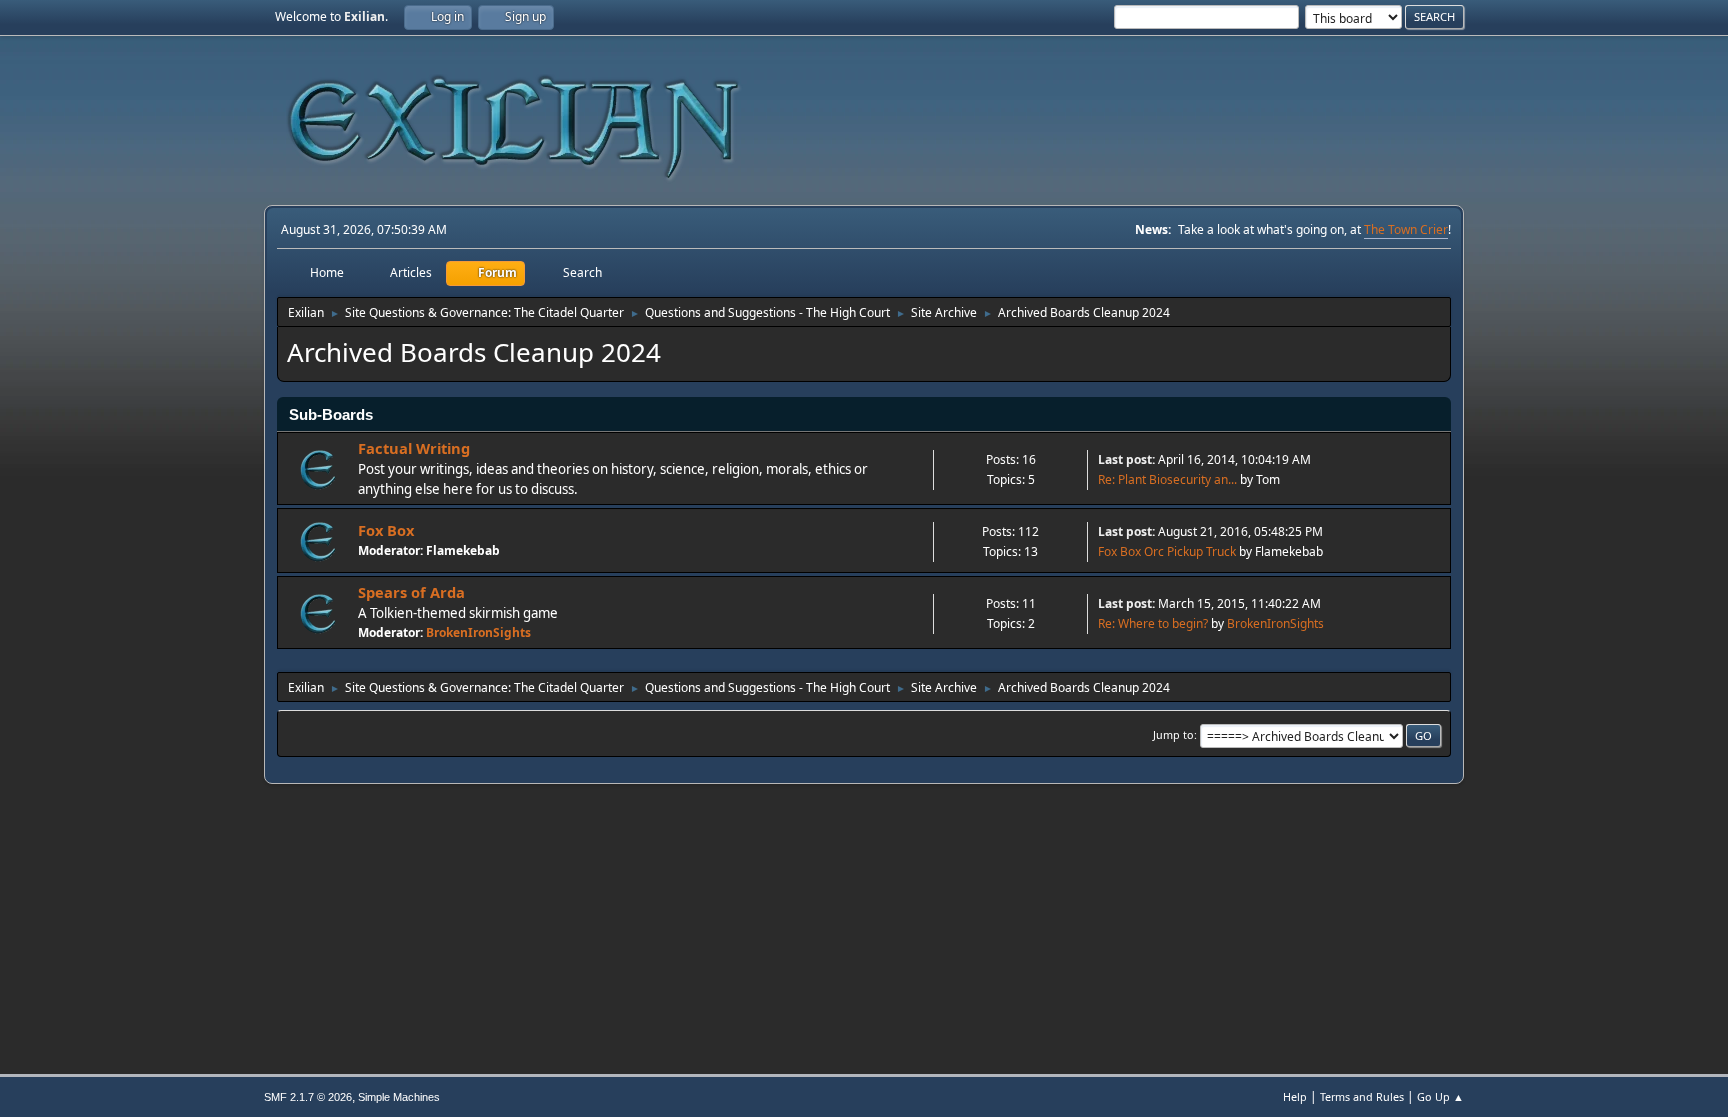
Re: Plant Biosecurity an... (1167, 479)
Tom (1268, 479)
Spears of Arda (411, 592)
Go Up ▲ (1440, 1096)
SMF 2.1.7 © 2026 (308, 1097)
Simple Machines (399, 1097)
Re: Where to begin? (1153, 623)
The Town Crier (1406, 229)
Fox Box (386, 530)
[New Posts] (318, 469)
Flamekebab (463, 550)
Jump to (1173, 734)
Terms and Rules (1362, 1096)
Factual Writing (414, 448)
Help (1295, 1096)
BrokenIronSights (478, 632)
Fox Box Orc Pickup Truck (1167, 551)
